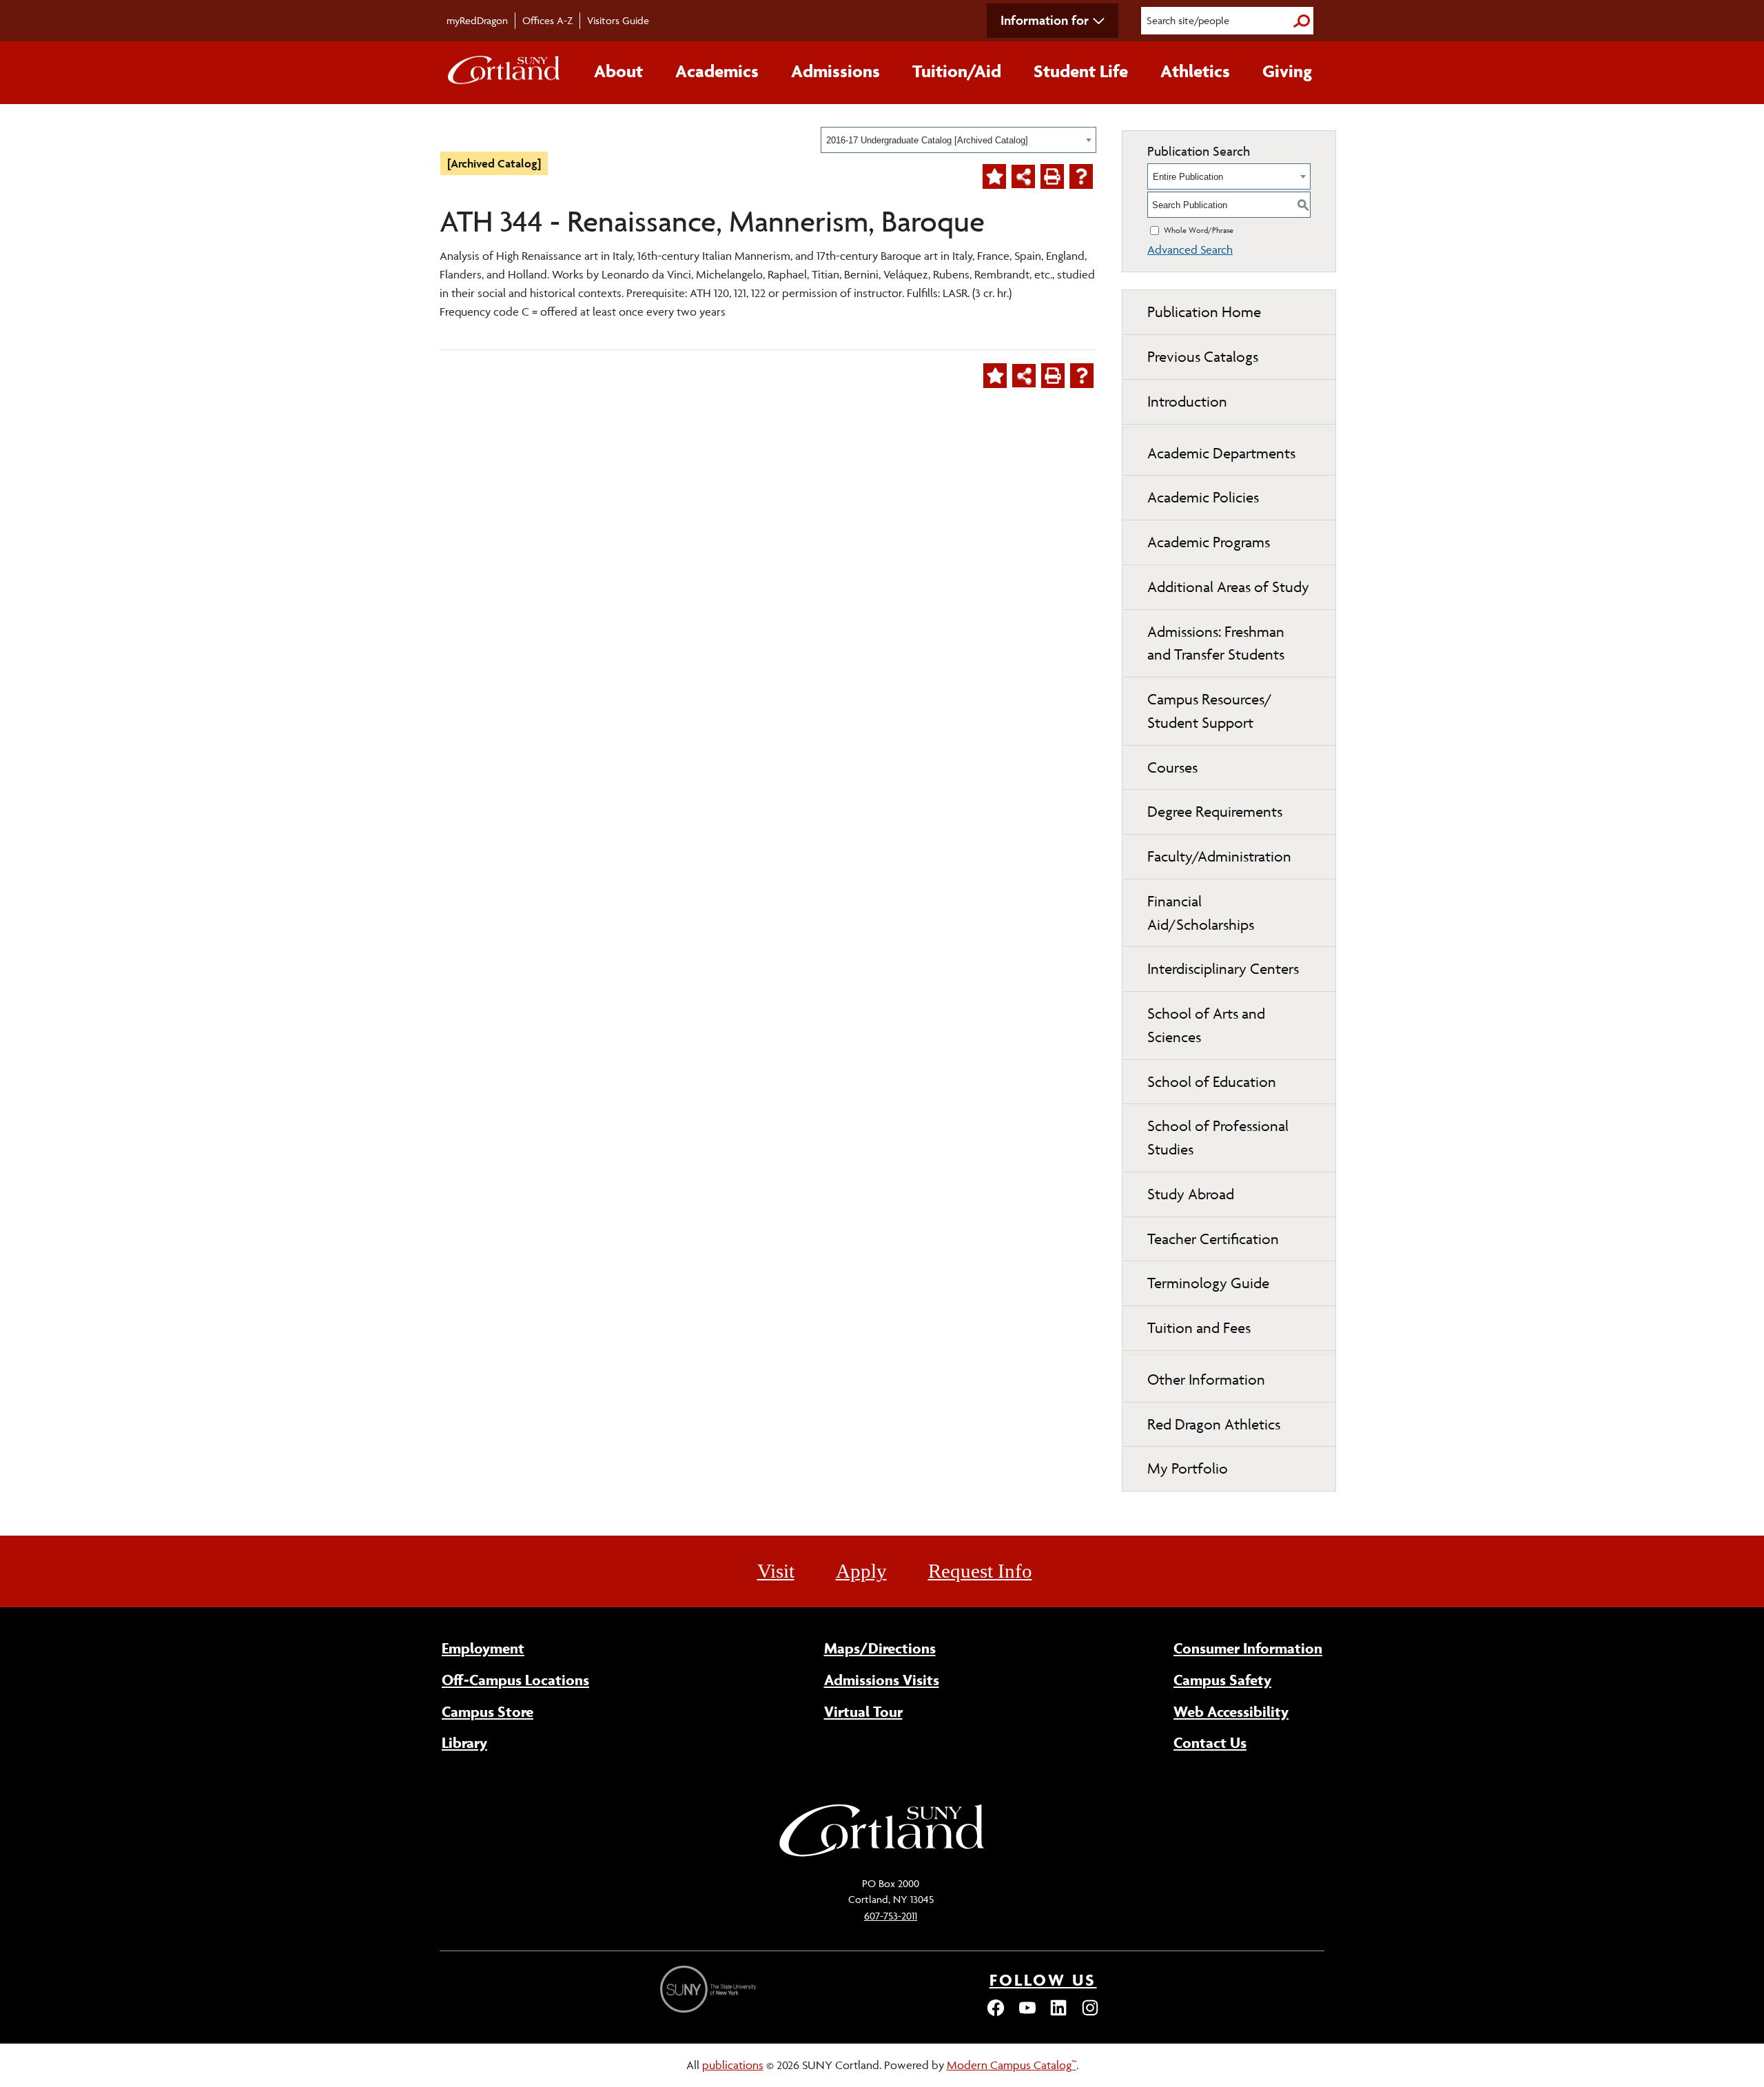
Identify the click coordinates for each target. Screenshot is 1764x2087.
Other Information (1206, 1380)
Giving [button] (1287, 71)
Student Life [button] (1081, 71)
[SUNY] (710, 1989)
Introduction (1187, 401)
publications (733, 2065)
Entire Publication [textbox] (1188, 177)
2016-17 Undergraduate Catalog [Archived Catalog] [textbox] (927, 140)
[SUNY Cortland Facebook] (996, 2014)
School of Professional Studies (1218, 1138)
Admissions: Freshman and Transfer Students (1216, 643)
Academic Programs (1209, 542)
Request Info (980, 1571)
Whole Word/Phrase (1199, 230)
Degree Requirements (1215, 812)
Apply (861, 1571)
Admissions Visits (882, 1680)
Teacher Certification (1213, 1239)
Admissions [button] (835, 71)
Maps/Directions (880, 1648)
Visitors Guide (618, 20)
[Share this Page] (1023, 176)
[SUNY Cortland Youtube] (1027, 2014)
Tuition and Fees (1199, 1328)
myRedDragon (477, 20)
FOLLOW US (1043, 1980)
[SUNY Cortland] (882, 1855)
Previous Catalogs (1203, 357)
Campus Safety (1222, 1680)
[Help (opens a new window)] (1081, 176)
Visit (776, 1571)
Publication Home (1204, 312)
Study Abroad (1191, 1194)
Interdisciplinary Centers (1223, 969)
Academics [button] (717, 71)
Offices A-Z (547, 20)
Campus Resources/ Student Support (1210, 711)
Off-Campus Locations (515, 1680)
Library (464, 1742)
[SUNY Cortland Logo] (504, 73)
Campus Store (488, 1711)
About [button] (618, 71)
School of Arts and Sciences (1206, 1025)
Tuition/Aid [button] (957, 71)
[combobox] (958, 140)
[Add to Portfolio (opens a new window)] (994, 176)
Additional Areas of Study (1228, 587)
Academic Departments (1221, 453)
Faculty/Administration (1219, 856)
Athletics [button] (1195, 71)
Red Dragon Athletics (1214, 1424)
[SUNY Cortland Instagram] (1090, 2014)
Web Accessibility (1231, 1711)
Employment (483, 1648)
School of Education (1212, 1082)
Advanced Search (1190, 250)
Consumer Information (1248, 1648)
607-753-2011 (891, 1916)
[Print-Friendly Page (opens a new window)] (1052, 176)
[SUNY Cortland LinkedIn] (1058, 2014)
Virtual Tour (863, 1711)
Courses (1172, 767)
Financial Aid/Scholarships (1201, 913)
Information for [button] (1045, 20)
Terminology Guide (1208, 1283)
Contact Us (1210, 1742)
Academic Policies (1203, 497)
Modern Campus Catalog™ (1012, 2065)
